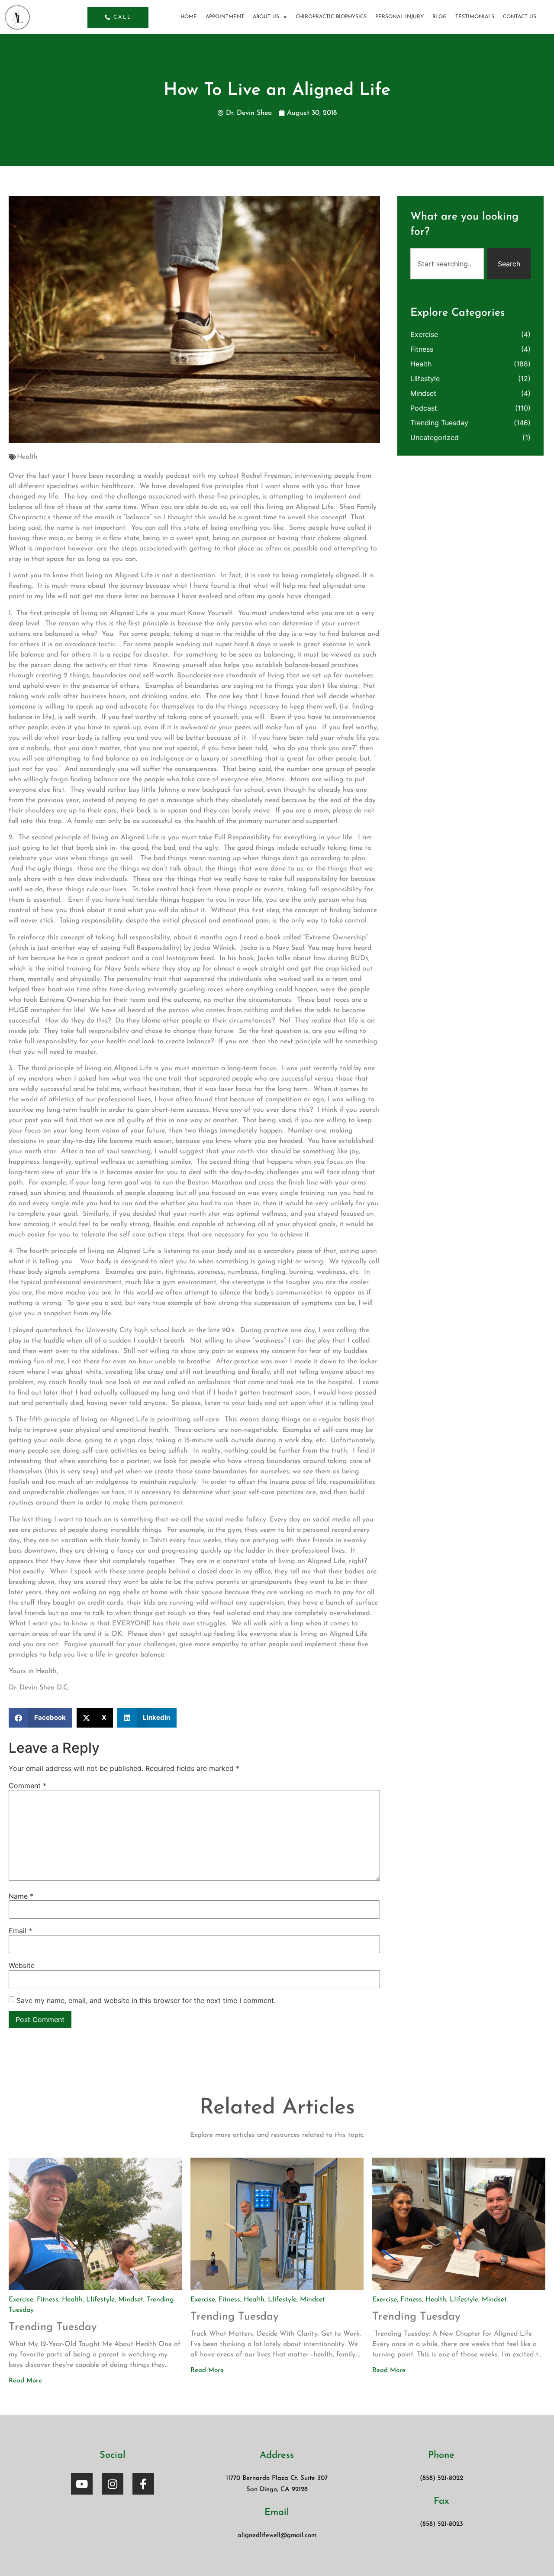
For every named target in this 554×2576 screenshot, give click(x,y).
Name (21, 1896)
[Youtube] (82, 2484)
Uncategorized (435, 437)
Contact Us (520, 17)
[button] (40, 1718)
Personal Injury (399, 17)
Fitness (422, 349)
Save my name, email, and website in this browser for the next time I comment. (146, 2000)
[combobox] (447, 264)
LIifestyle (425, 379)
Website (22, 1965)
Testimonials (475, 17)
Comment (27, 1786)
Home (189, 17)
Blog (440, 17)
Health (27, 457)
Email (20, 1931)
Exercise (424, 334)
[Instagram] (113, 2484)
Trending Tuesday (439, 423)
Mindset (423, 393)
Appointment (225, 17)
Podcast (424, 408)
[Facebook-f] (143, 2484)
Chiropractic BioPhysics (331, 17)
